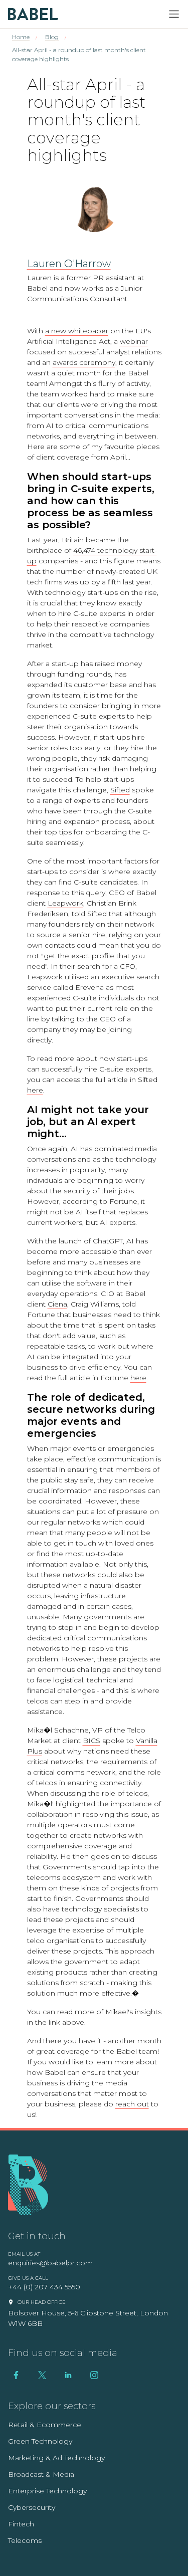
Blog (52, 37)
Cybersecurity (32, 2507)
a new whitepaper (77, 331)
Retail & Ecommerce (45, 2425)
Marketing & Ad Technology (56, 2458)
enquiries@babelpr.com (50, 2263)
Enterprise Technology (47, 2491)
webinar (134, 341)
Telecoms (25, 2540)
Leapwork (65, 903)
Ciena (57, 1304)
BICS (91, 1741)
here (35, 1090)
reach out (132, 2104)
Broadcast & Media (41, 2474)
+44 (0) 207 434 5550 (44, 2287)
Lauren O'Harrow (69, 264)
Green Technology (40, 2441)
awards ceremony (84, 362)
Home (21, 37)
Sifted (120, 790)
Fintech (21, 2524)
